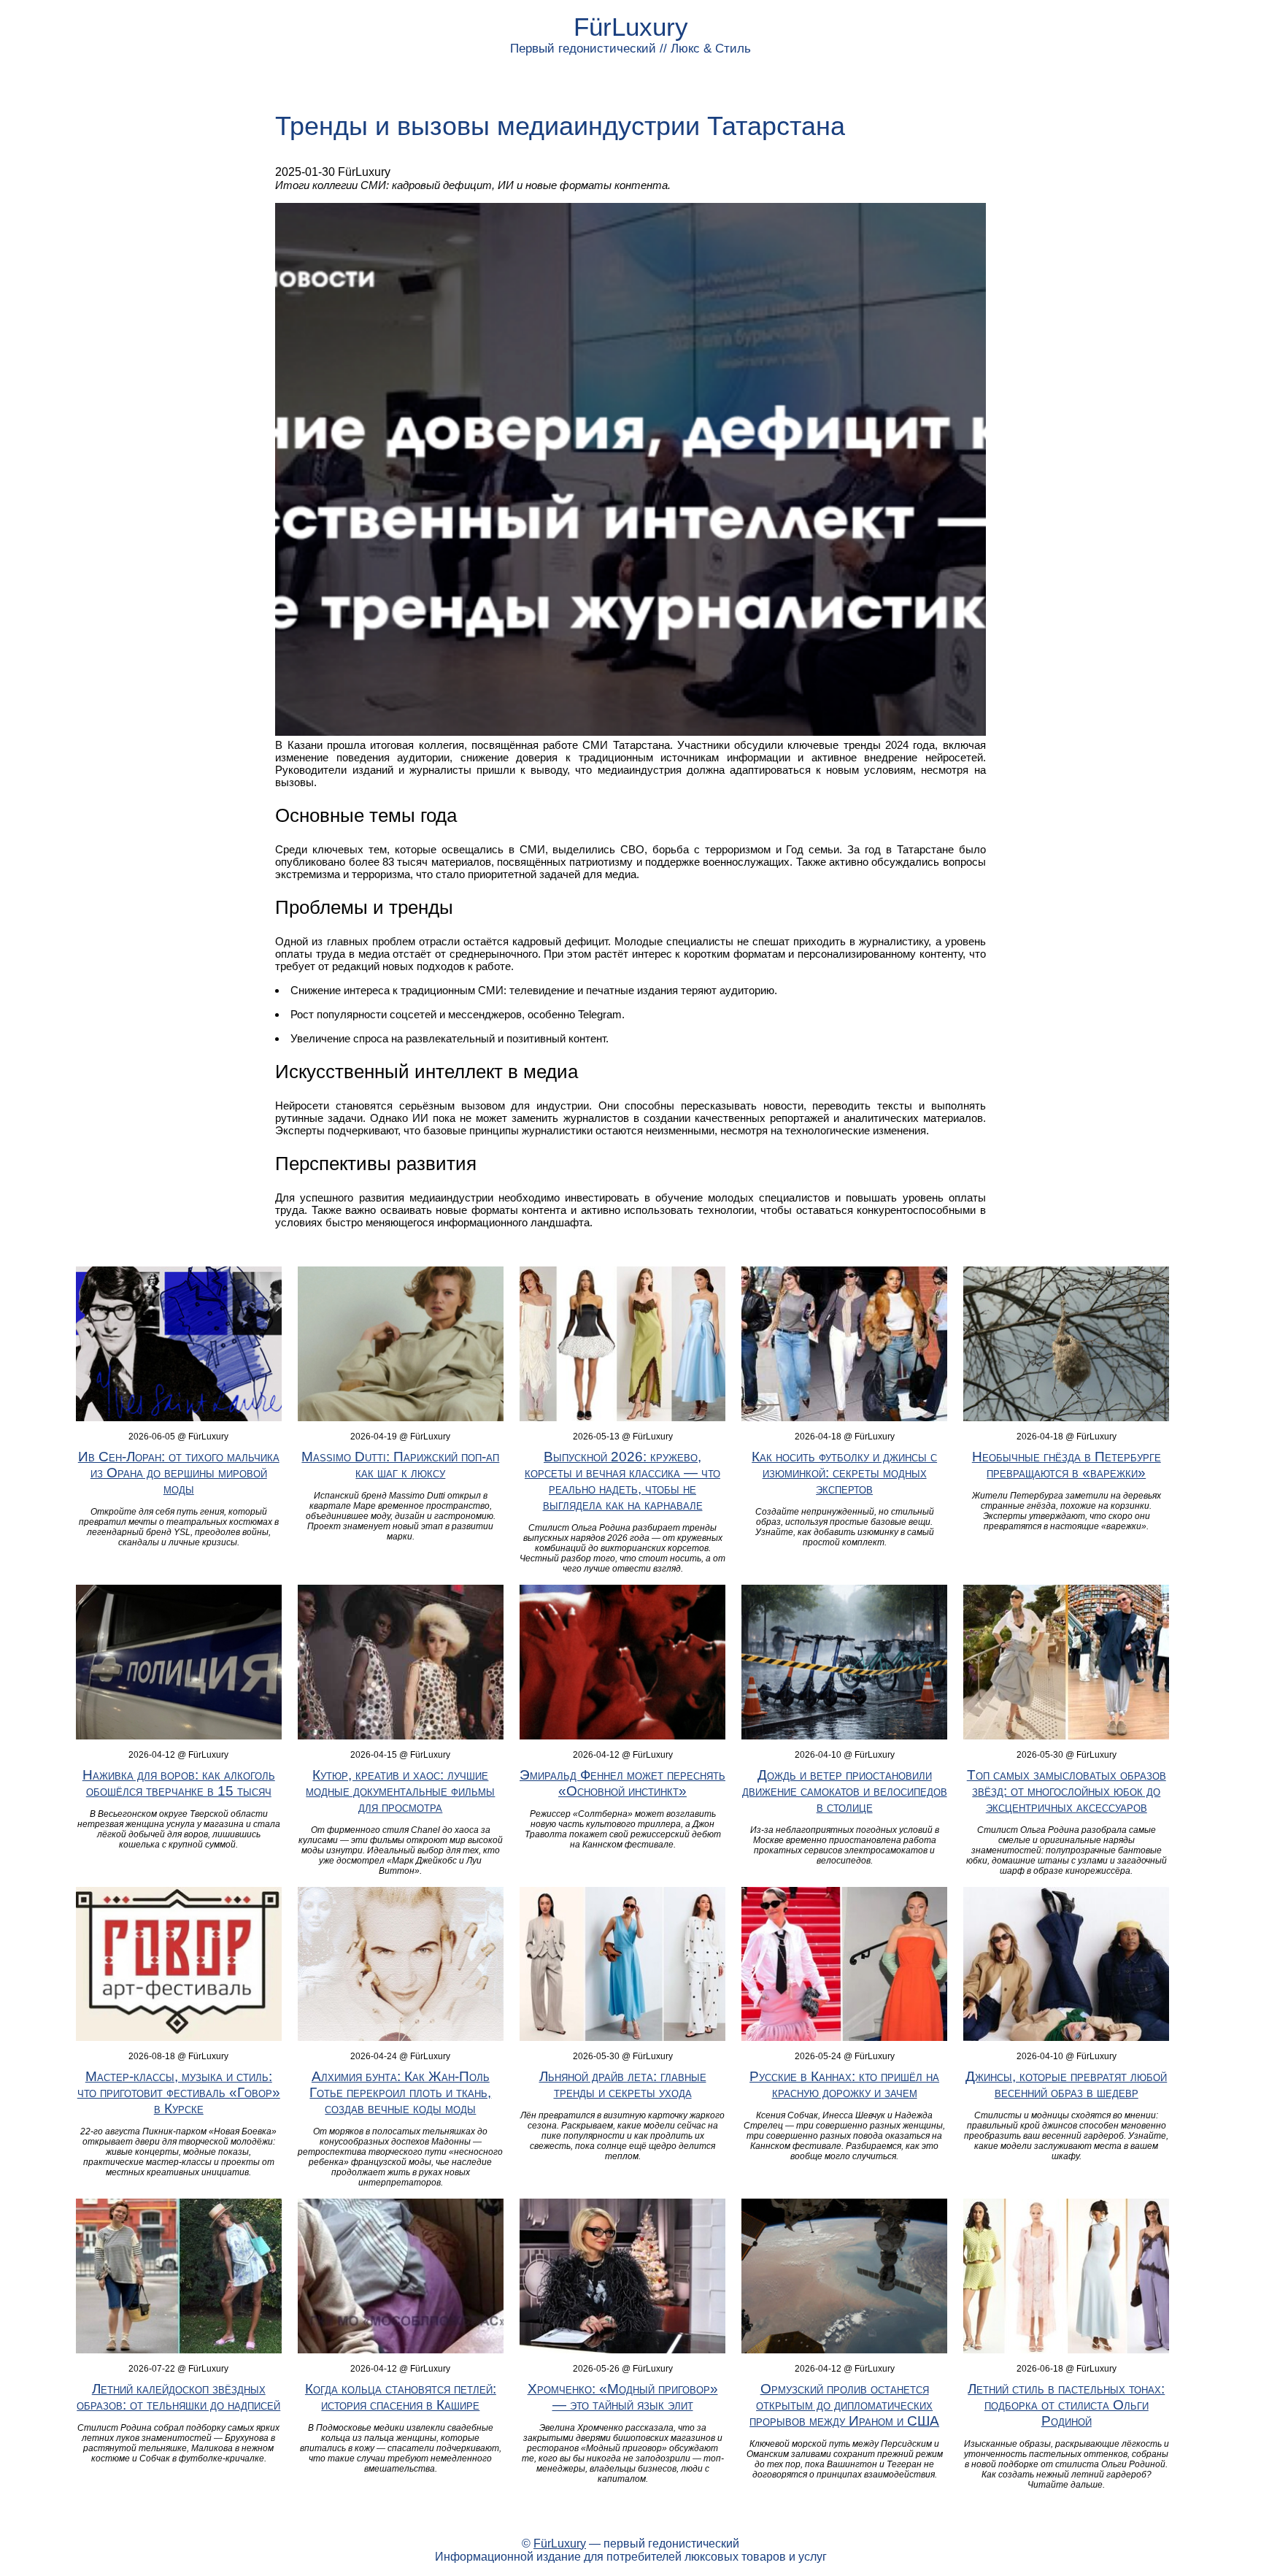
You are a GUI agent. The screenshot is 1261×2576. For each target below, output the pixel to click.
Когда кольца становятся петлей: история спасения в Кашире (401, 2397)
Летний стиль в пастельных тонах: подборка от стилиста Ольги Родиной (1066, 2405)
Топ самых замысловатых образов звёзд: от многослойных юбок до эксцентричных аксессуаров (1067, 1791)
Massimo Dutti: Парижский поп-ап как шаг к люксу (400, 1465)
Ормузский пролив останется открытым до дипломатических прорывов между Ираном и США (844, 2405)
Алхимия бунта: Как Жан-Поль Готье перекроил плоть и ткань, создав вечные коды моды (400, 2092)
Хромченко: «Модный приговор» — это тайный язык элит (623, 2397)
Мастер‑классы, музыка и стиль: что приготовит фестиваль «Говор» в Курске (179, 2092)
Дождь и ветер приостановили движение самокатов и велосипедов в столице (845, 1791)
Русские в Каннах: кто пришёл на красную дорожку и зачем (844, 2084)
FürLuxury (631, 27)
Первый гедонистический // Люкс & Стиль (630, 49)
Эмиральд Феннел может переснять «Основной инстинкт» (622, 1783)
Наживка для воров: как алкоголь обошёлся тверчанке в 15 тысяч (179, 1783)
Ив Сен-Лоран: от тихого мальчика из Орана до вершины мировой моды (179, 1473)
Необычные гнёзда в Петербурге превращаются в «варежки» (1067, 1465)
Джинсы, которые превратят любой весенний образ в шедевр (1066, 2084)
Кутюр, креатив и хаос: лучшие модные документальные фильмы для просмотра (400, 1791)
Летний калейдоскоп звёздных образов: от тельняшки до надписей (178, 2397)
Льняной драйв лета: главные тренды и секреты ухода (623, 2084)
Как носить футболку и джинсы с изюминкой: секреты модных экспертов (844, 1473)
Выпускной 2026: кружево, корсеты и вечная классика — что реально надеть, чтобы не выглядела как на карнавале (622, 1481)
